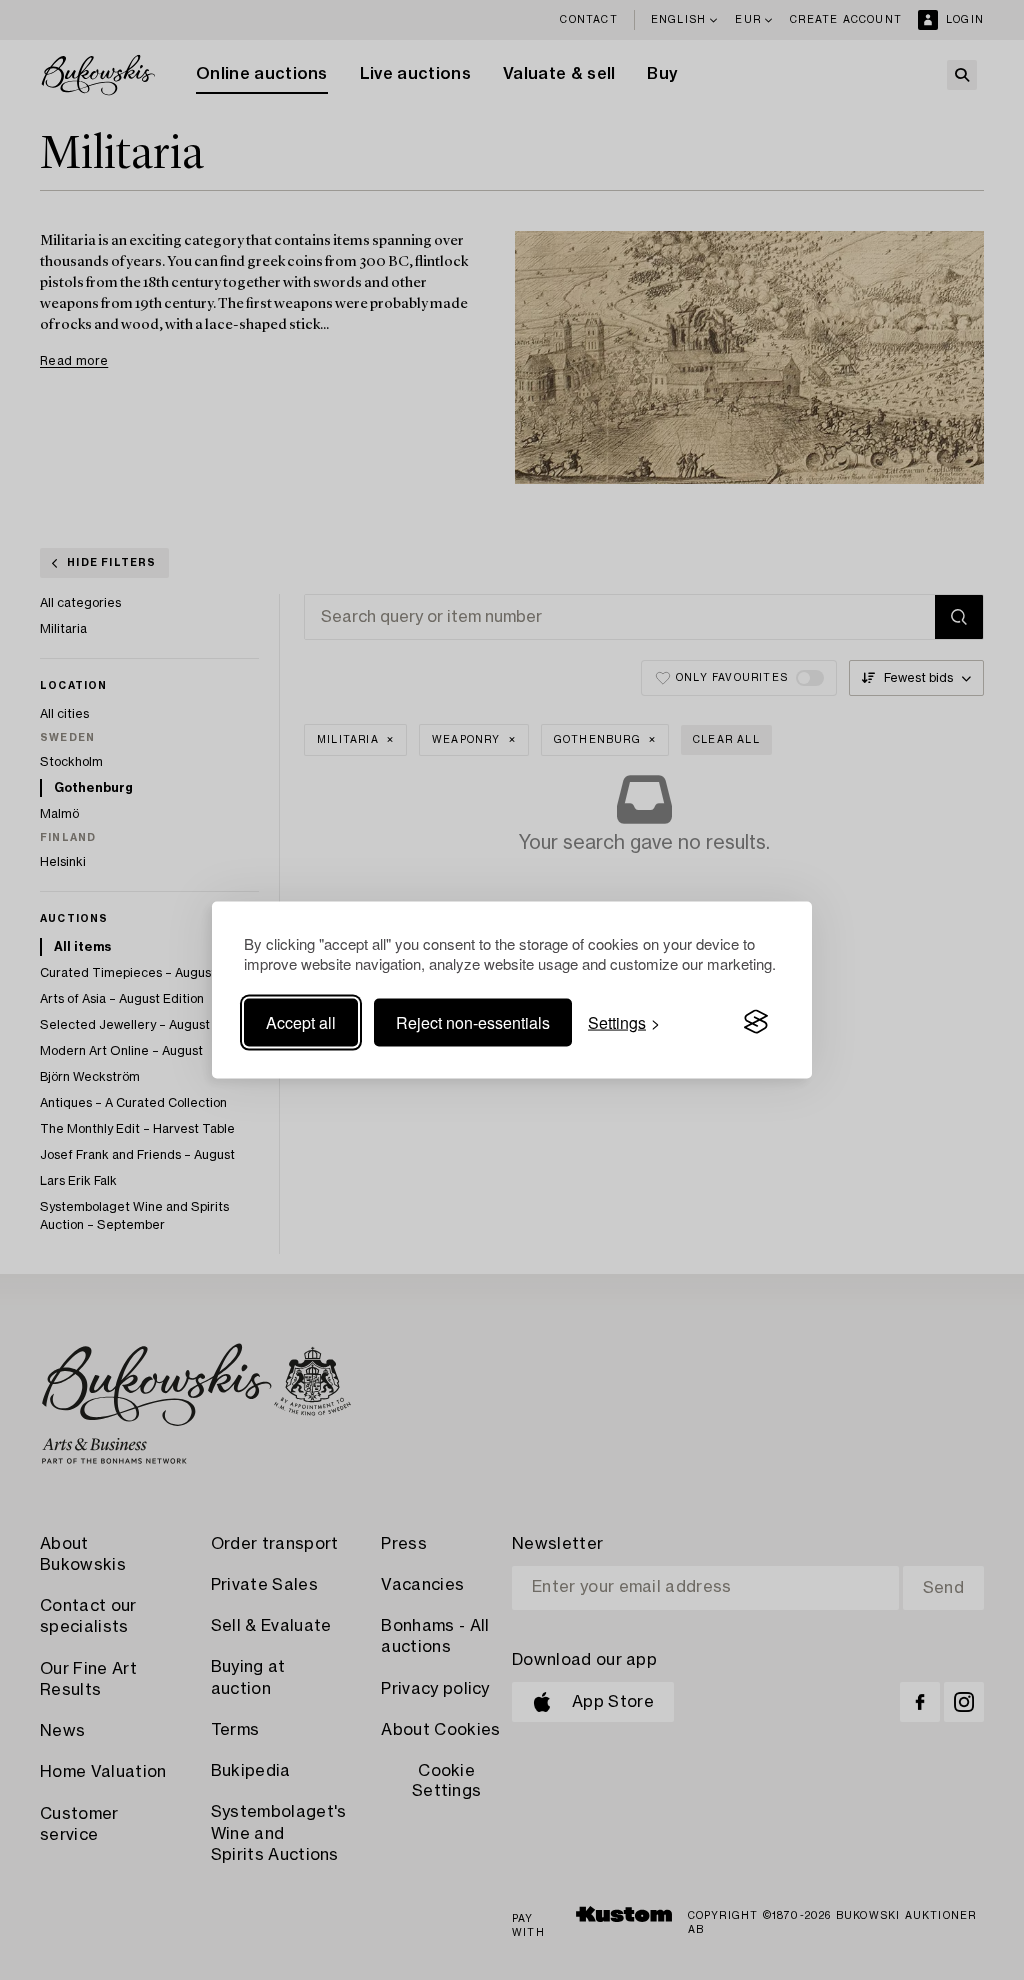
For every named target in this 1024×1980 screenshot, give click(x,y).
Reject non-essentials (473, 1021)
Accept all (301, 1021)
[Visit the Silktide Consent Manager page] (756, 1022)
